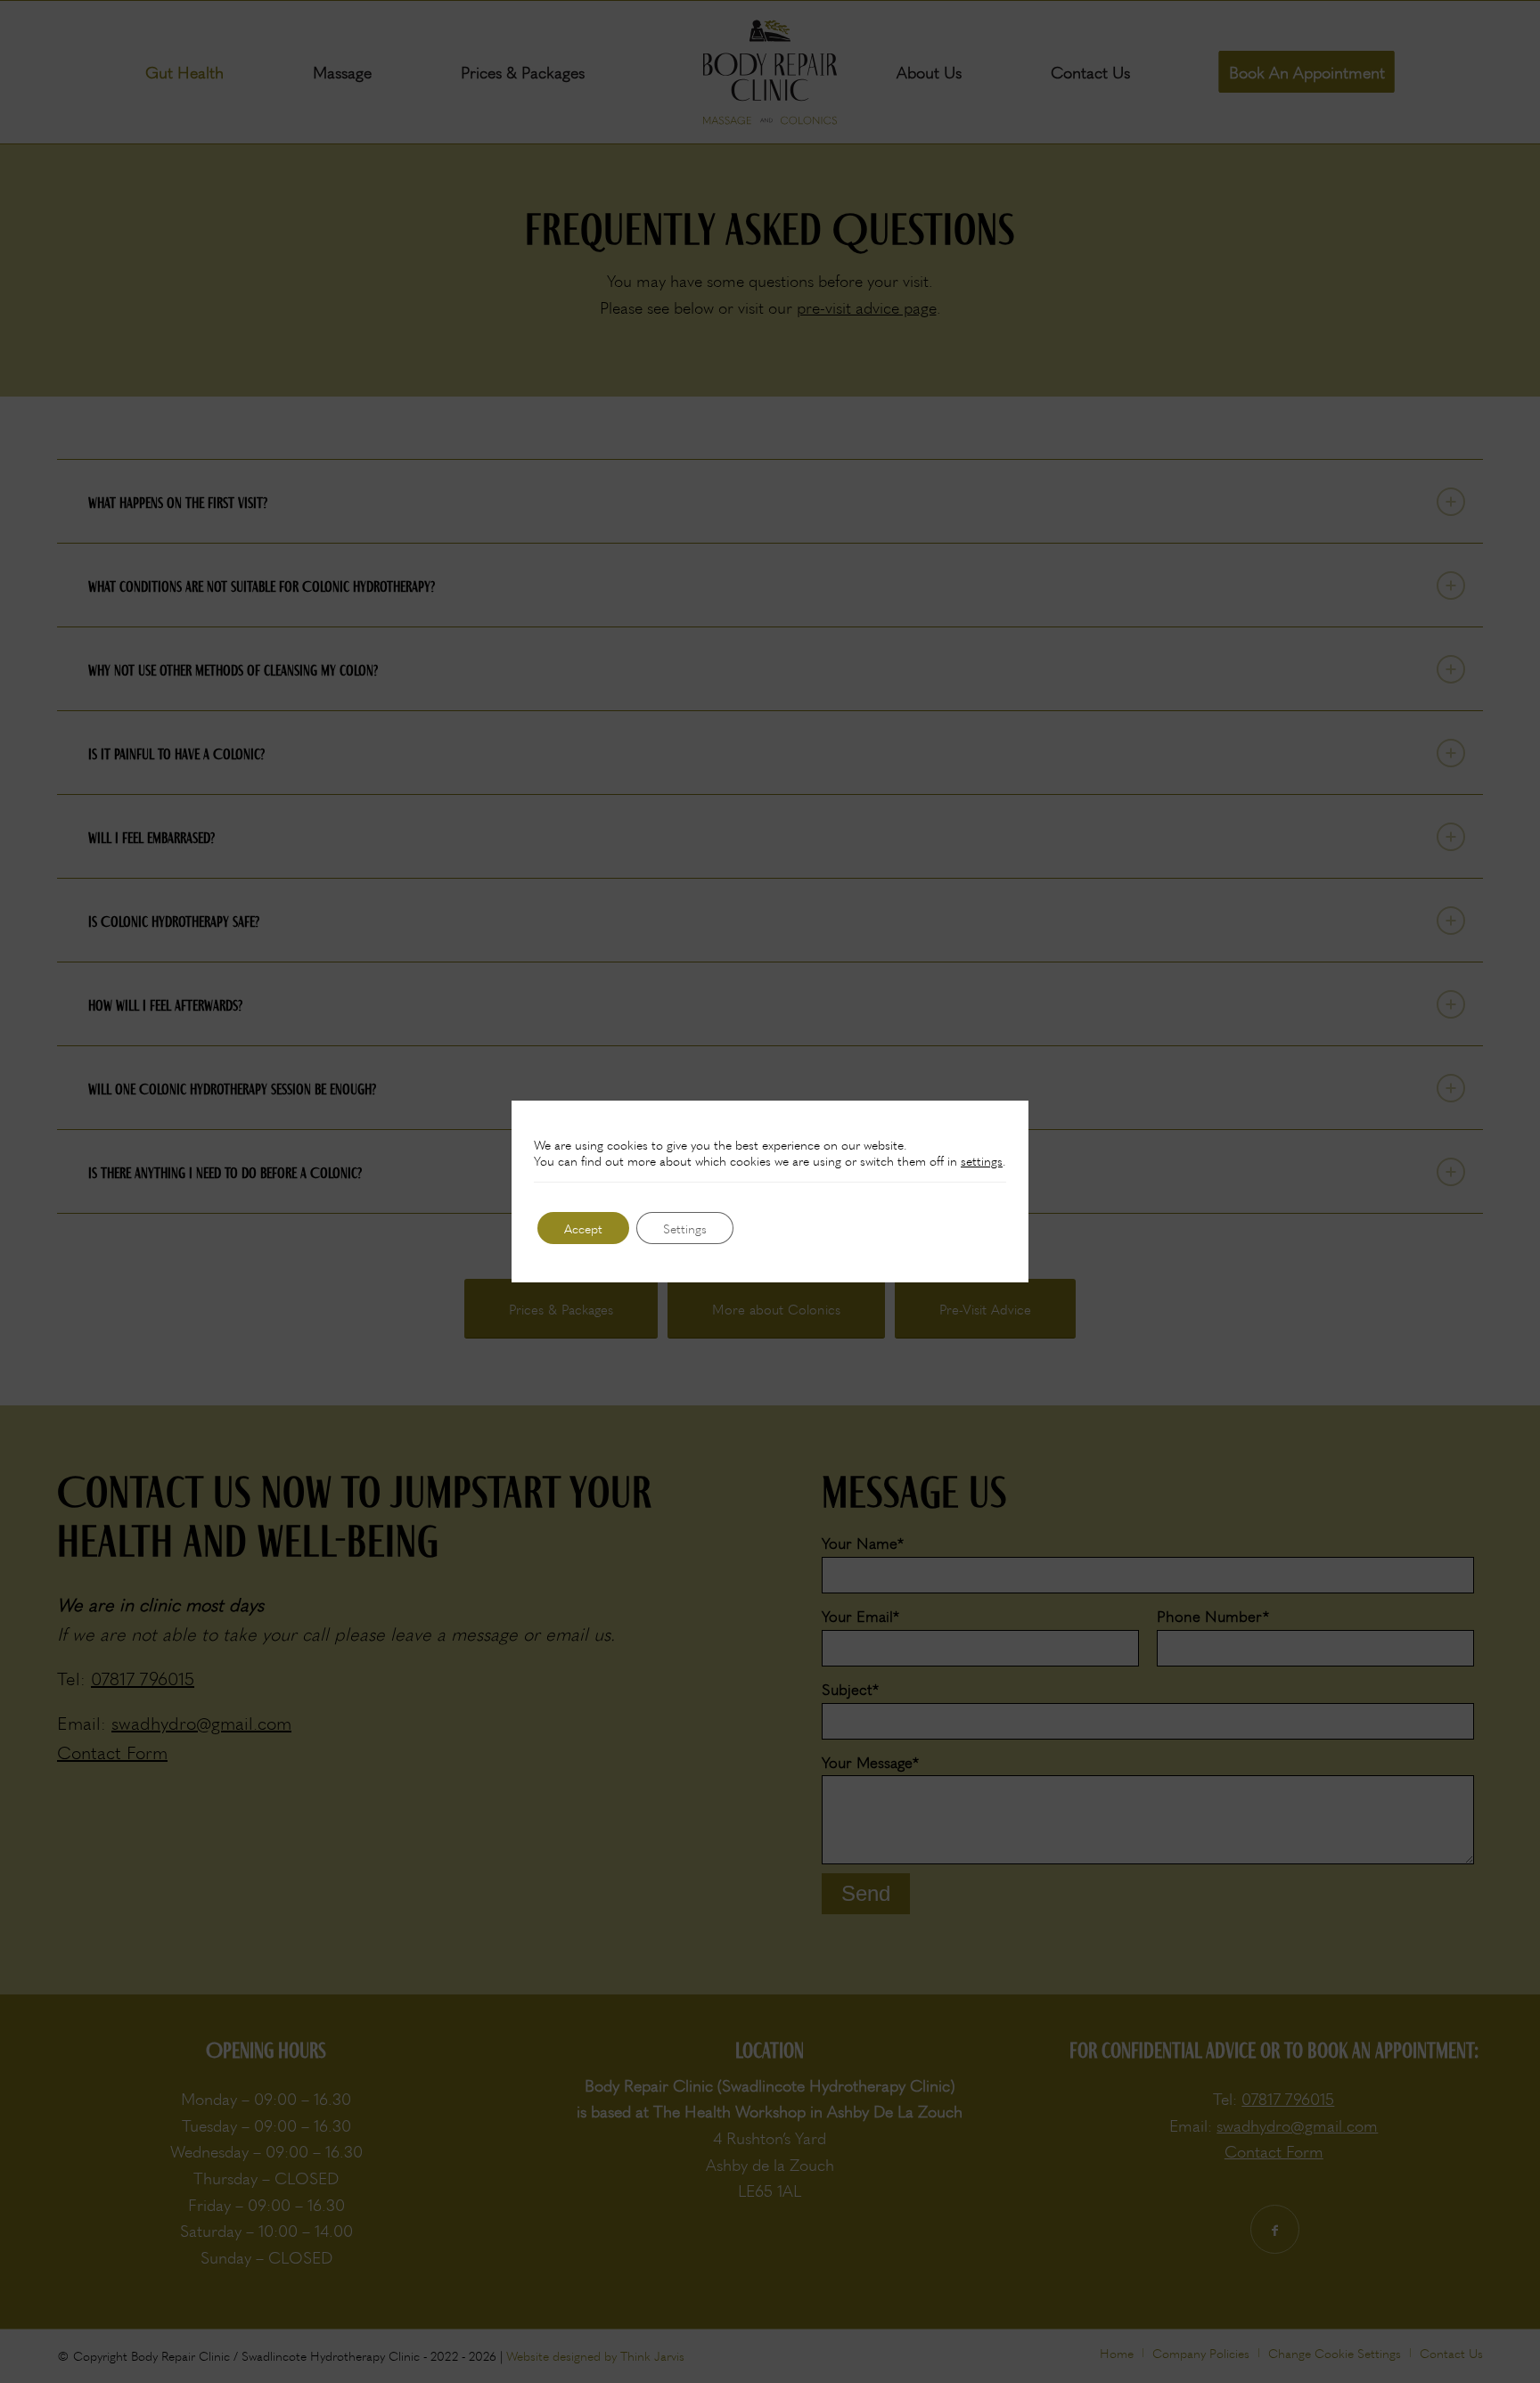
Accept (583, 1228)
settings (982, 1160)
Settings (685, 1228)
